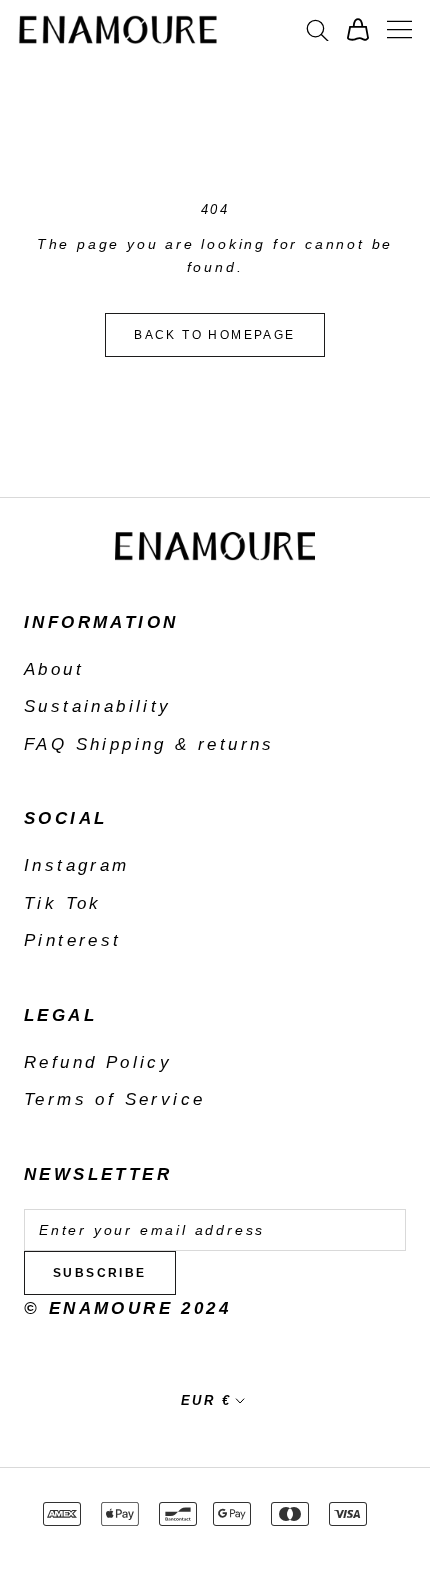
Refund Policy (98, 1062)
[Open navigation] (399, 29)
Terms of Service (114, 1099)
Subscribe (100, 1273)
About (54, 669)
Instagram (77, 865)
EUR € (206, 1400)
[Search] (317, 29)
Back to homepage (214, 335)
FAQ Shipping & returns (149, 744)
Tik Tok (63, 903)
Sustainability (98, 706)
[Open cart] (358, 29)
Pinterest (73, 940)
